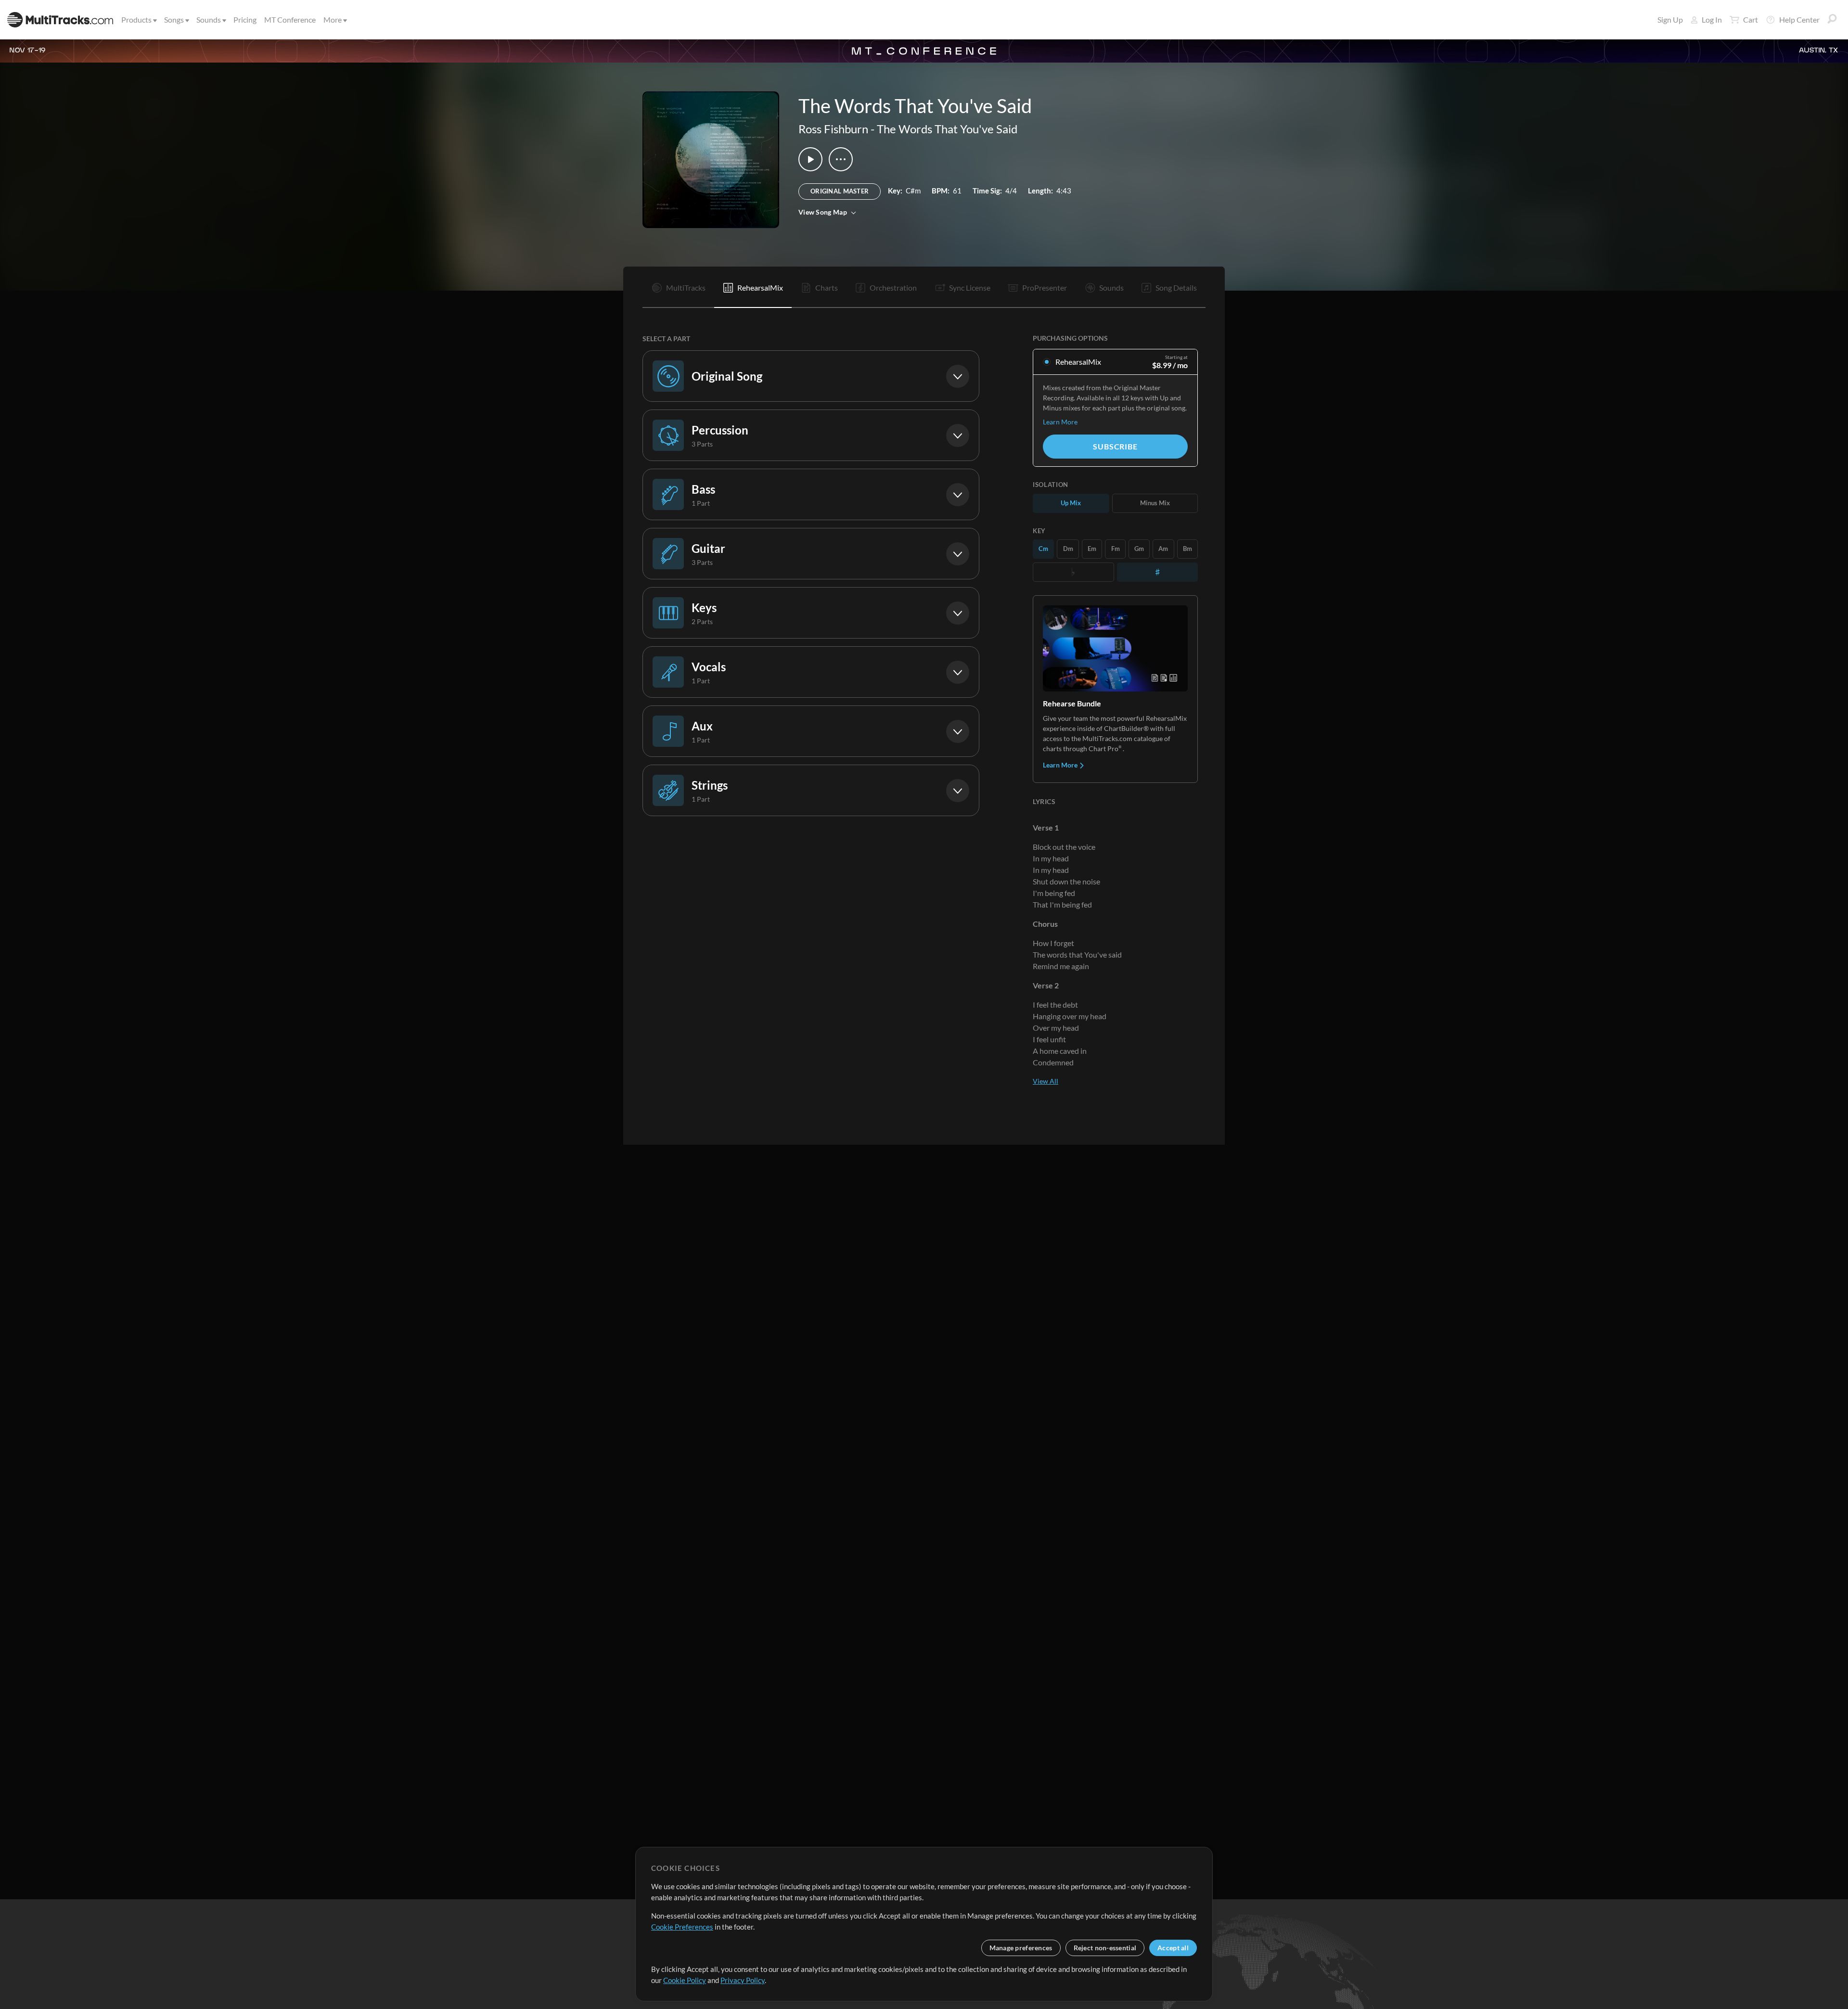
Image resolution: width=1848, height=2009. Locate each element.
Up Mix (1071, 503)
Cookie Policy (685, 1980)
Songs (174, 19)
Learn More (1060, 422)
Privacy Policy (743, 1980)
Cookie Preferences (682, 1927)
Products (136, 19)
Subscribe (1115, 446)
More (333, 19)
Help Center (1799, 19)
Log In (1712, 19)
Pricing (245, 19)
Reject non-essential (1105, 1948)
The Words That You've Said (947, 129)
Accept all (1173, 1948)
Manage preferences (1021, 1948)
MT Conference (290, 19)
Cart (1751, 19)
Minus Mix (1155, 503)
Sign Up (1670, 19)
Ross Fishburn (833, 129)
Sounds (209, 19)
